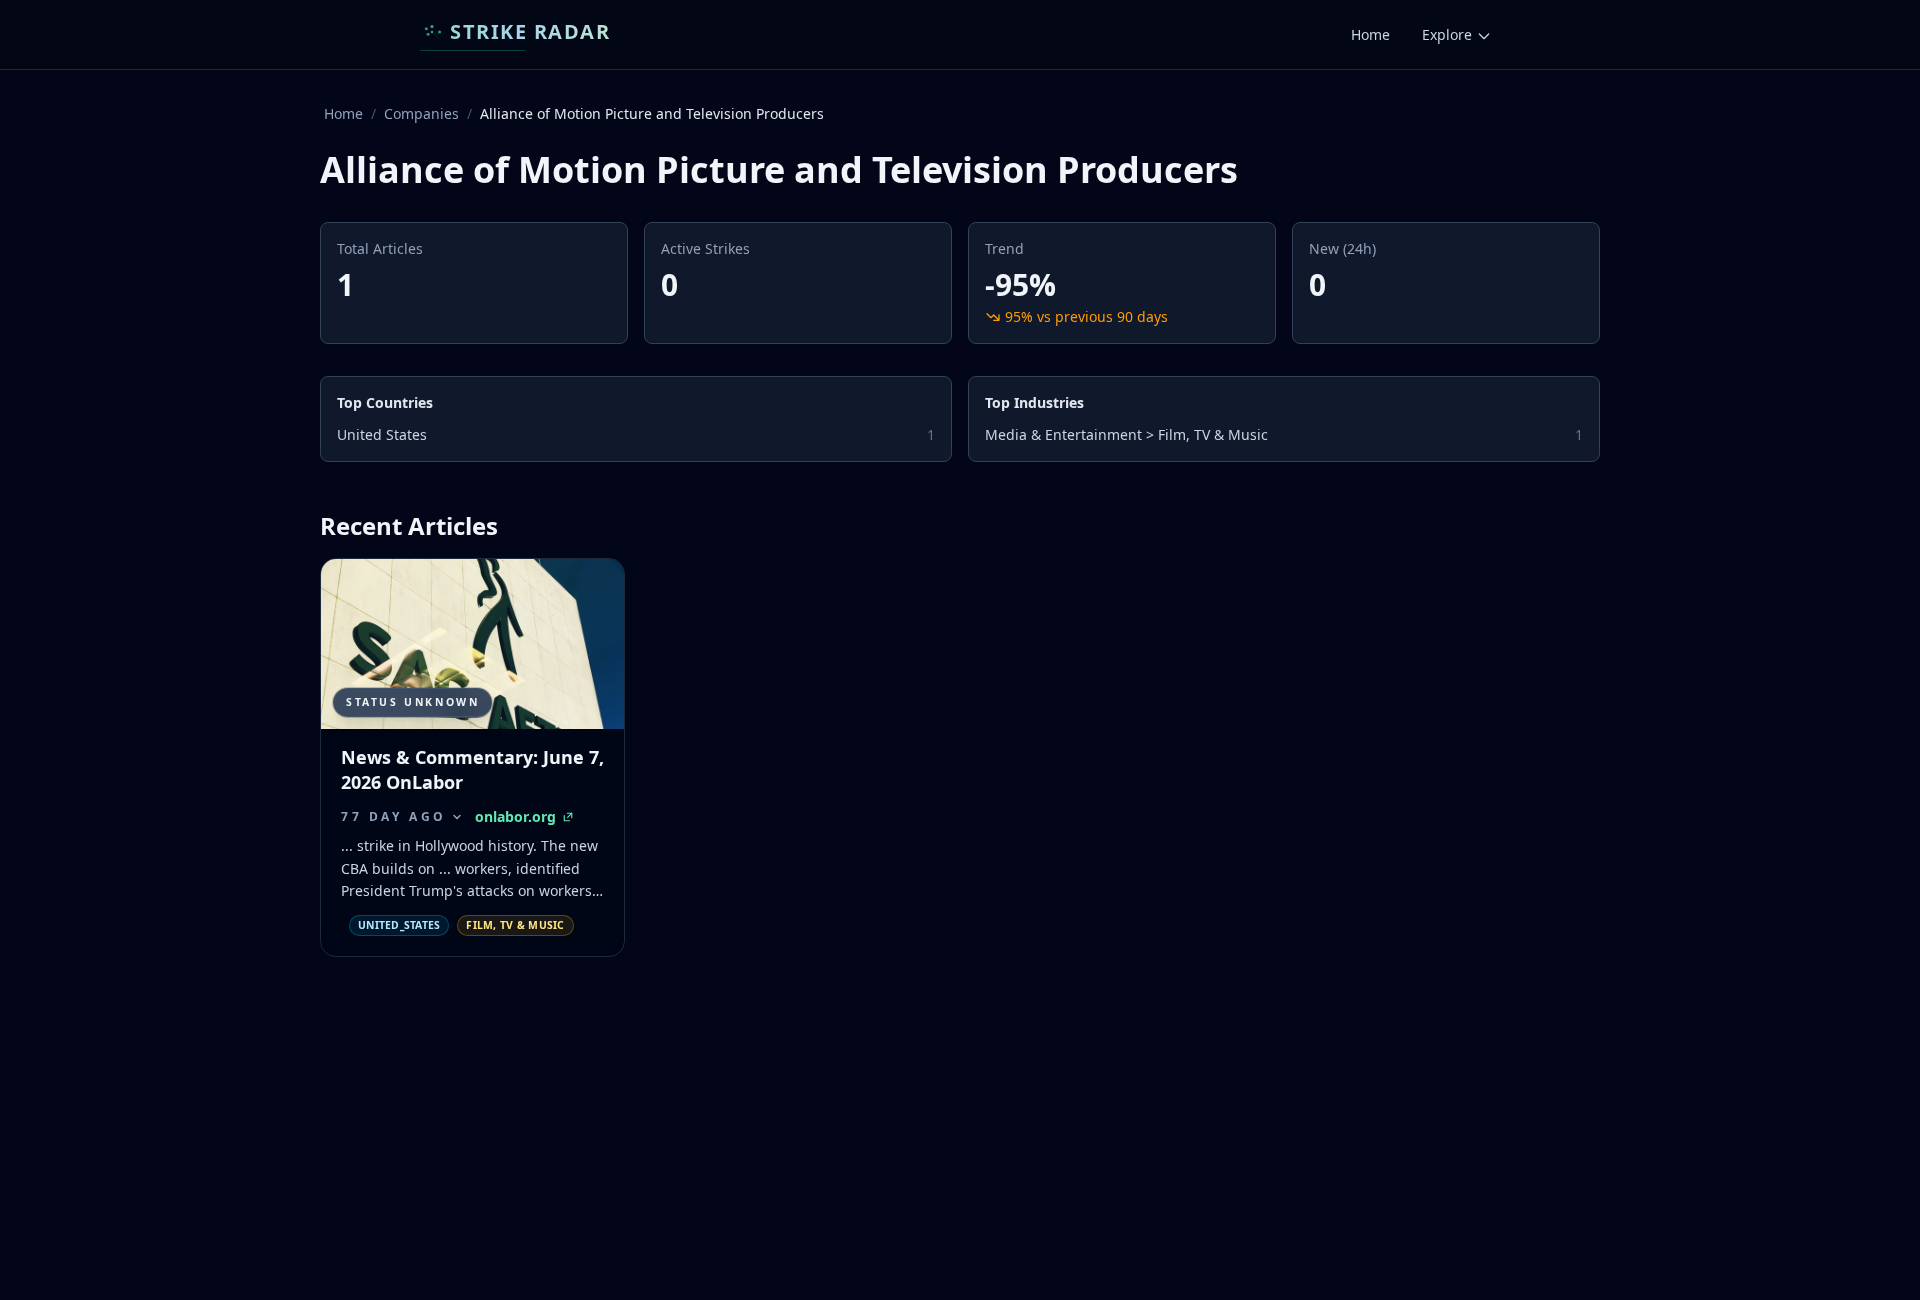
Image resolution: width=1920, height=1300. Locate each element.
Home (1370, 34)
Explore (1447, 34)
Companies (421, 113)
